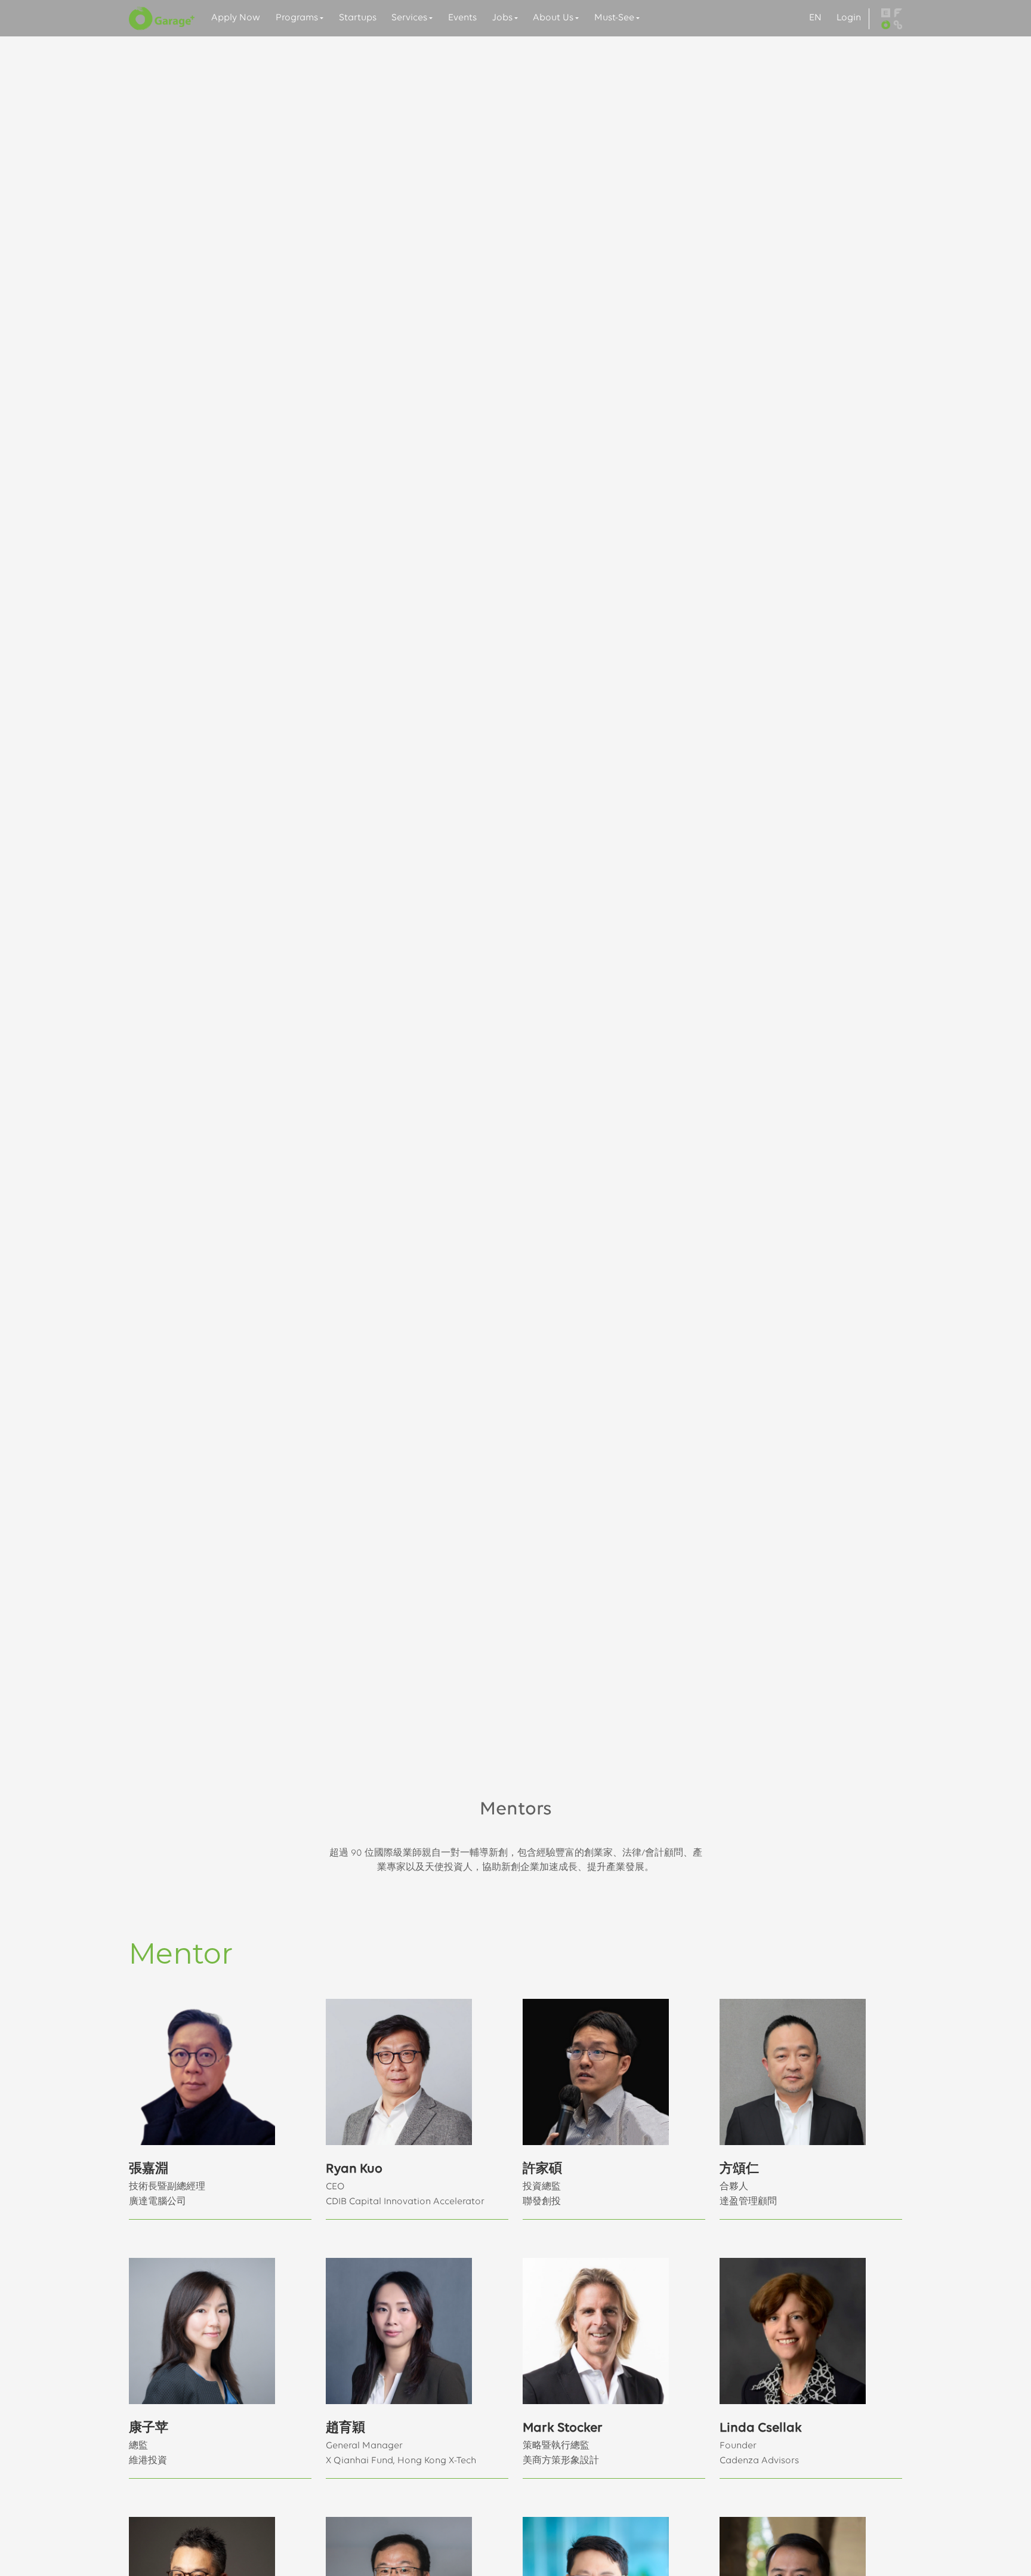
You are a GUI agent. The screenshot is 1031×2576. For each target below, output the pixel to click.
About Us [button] (553, 18)
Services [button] (409, 18)
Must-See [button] (614, 18)
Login (849, 18)
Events (462, 18)
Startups (358, 18)
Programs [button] (297, 18)
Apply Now (236, 18)
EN (815, 18)
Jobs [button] (502, 18)
